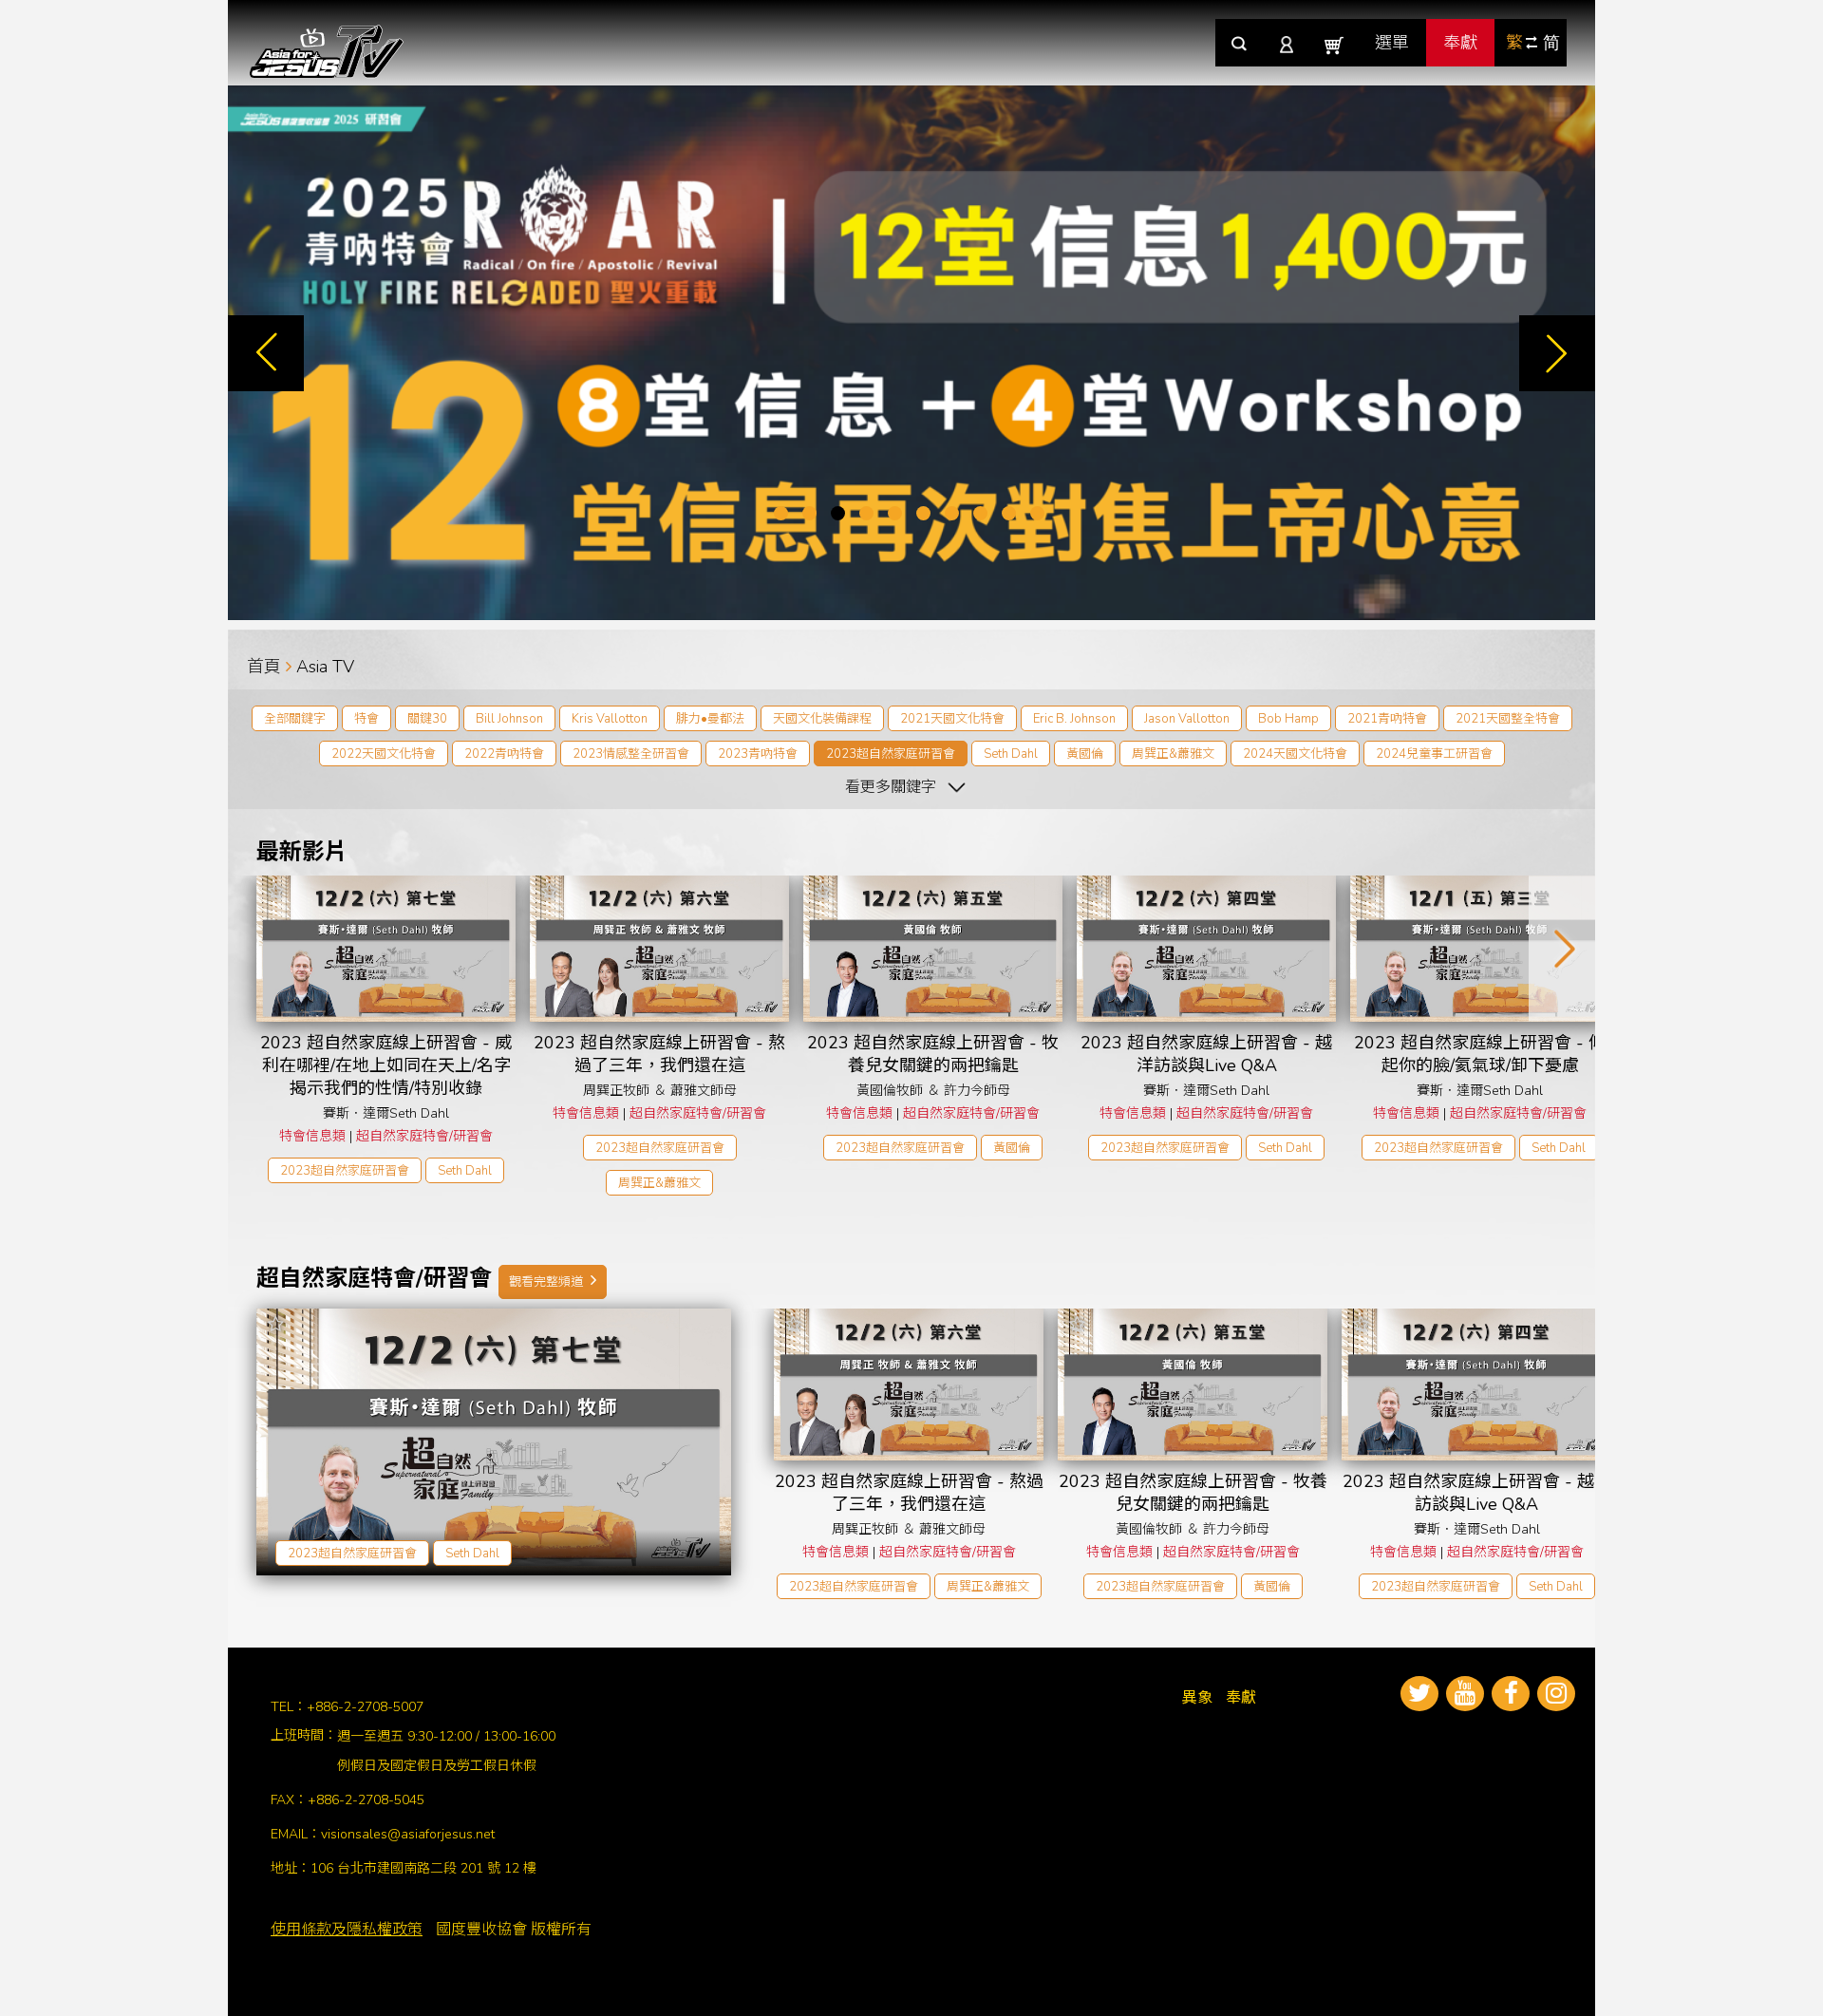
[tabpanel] (911, 353)
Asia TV (325, 667)
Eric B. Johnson (1074, 719)
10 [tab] (1037, 513)
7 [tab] (952, 513)
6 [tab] (923, 513)
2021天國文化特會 (952, 719)
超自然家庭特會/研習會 (424, 1136)
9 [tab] (1009, 513)
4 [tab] (866, 513)
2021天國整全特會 (1508, 719)
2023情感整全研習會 (631, 754)
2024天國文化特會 (1295, 754)
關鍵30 (427, 719)
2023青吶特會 (758, 754)
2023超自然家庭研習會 (891, 754)
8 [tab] (980, 513)
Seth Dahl (1011, 754)
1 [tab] (781, 513)
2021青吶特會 (1387, 719)
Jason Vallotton (1187, 719)
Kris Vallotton (610, 719)
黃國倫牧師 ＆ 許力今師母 (933, 1091)
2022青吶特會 (504, 754)
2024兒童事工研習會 (1434, 754)
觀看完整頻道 (547, 1282)
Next (1557, 353)
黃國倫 (1085, 754)
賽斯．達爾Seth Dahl (386, 1113)
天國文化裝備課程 (822, 719)
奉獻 (1460, 43)
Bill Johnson (509, 719)
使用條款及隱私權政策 (347, 1930)
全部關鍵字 (295, 719)
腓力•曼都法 (710, 719)
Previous (266, 353)
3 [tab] (838, 513)
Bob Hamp (1288, 719)
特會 (366, 719)
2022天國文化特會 (384, 754)
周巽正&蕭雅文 (1173, 754)
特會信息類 (312, 1136)
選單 (1392, 43)
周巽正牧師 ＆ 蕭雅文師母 (660, 1091)
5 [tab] (895, 513)
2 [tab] (809, 513)
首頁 (264, 667)
